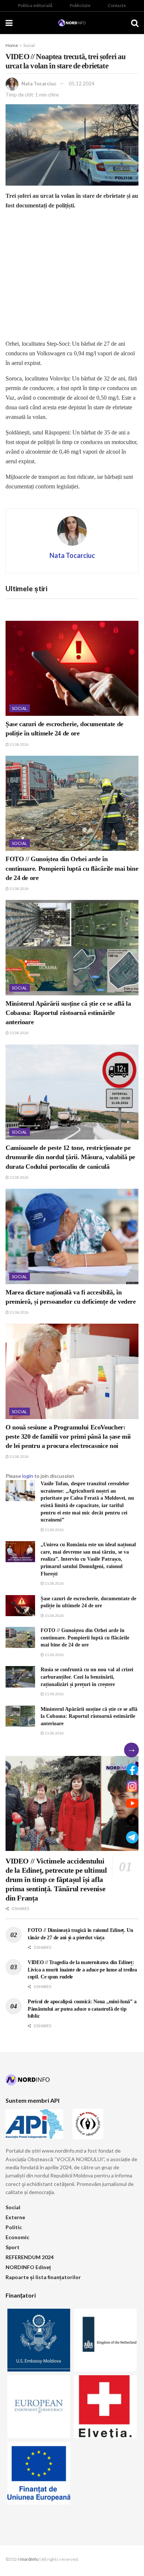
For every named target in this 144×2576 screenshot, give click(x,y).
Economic (17, 2237)
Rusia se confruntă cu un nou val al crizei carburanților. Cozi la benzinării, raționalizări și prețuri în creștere (87, 1677)
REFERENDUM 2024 (30, 2257)
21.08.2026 (19, 744)
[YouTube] (132, 1803)
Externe (15, 2217)
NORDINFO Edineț (28, 2267)
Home (12, 45)
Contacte (117, 5)
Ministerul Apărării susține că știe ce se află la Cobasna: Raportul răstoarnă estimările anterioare (68, 1013)
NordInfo (29, 2559)
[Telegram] (132, 1837)
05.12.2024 (82, 84)
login (28, 1476)
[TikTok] (132, 1820)
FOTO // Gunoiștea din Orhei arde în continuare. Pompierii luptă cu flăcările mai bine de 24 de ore (72, 868)
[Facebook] (132, 1769)
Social (29, 45)
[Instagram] (132, 1786)
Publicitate (80, 5)
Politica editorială (35, 5)
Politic (14, 2227)
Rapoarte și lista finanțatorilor (43, 2277)
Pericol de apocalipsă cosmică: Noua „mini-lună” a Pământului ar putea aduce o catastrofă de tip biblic (82, 2009)
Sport (13, 2247)
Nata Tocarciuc (39, 84)
